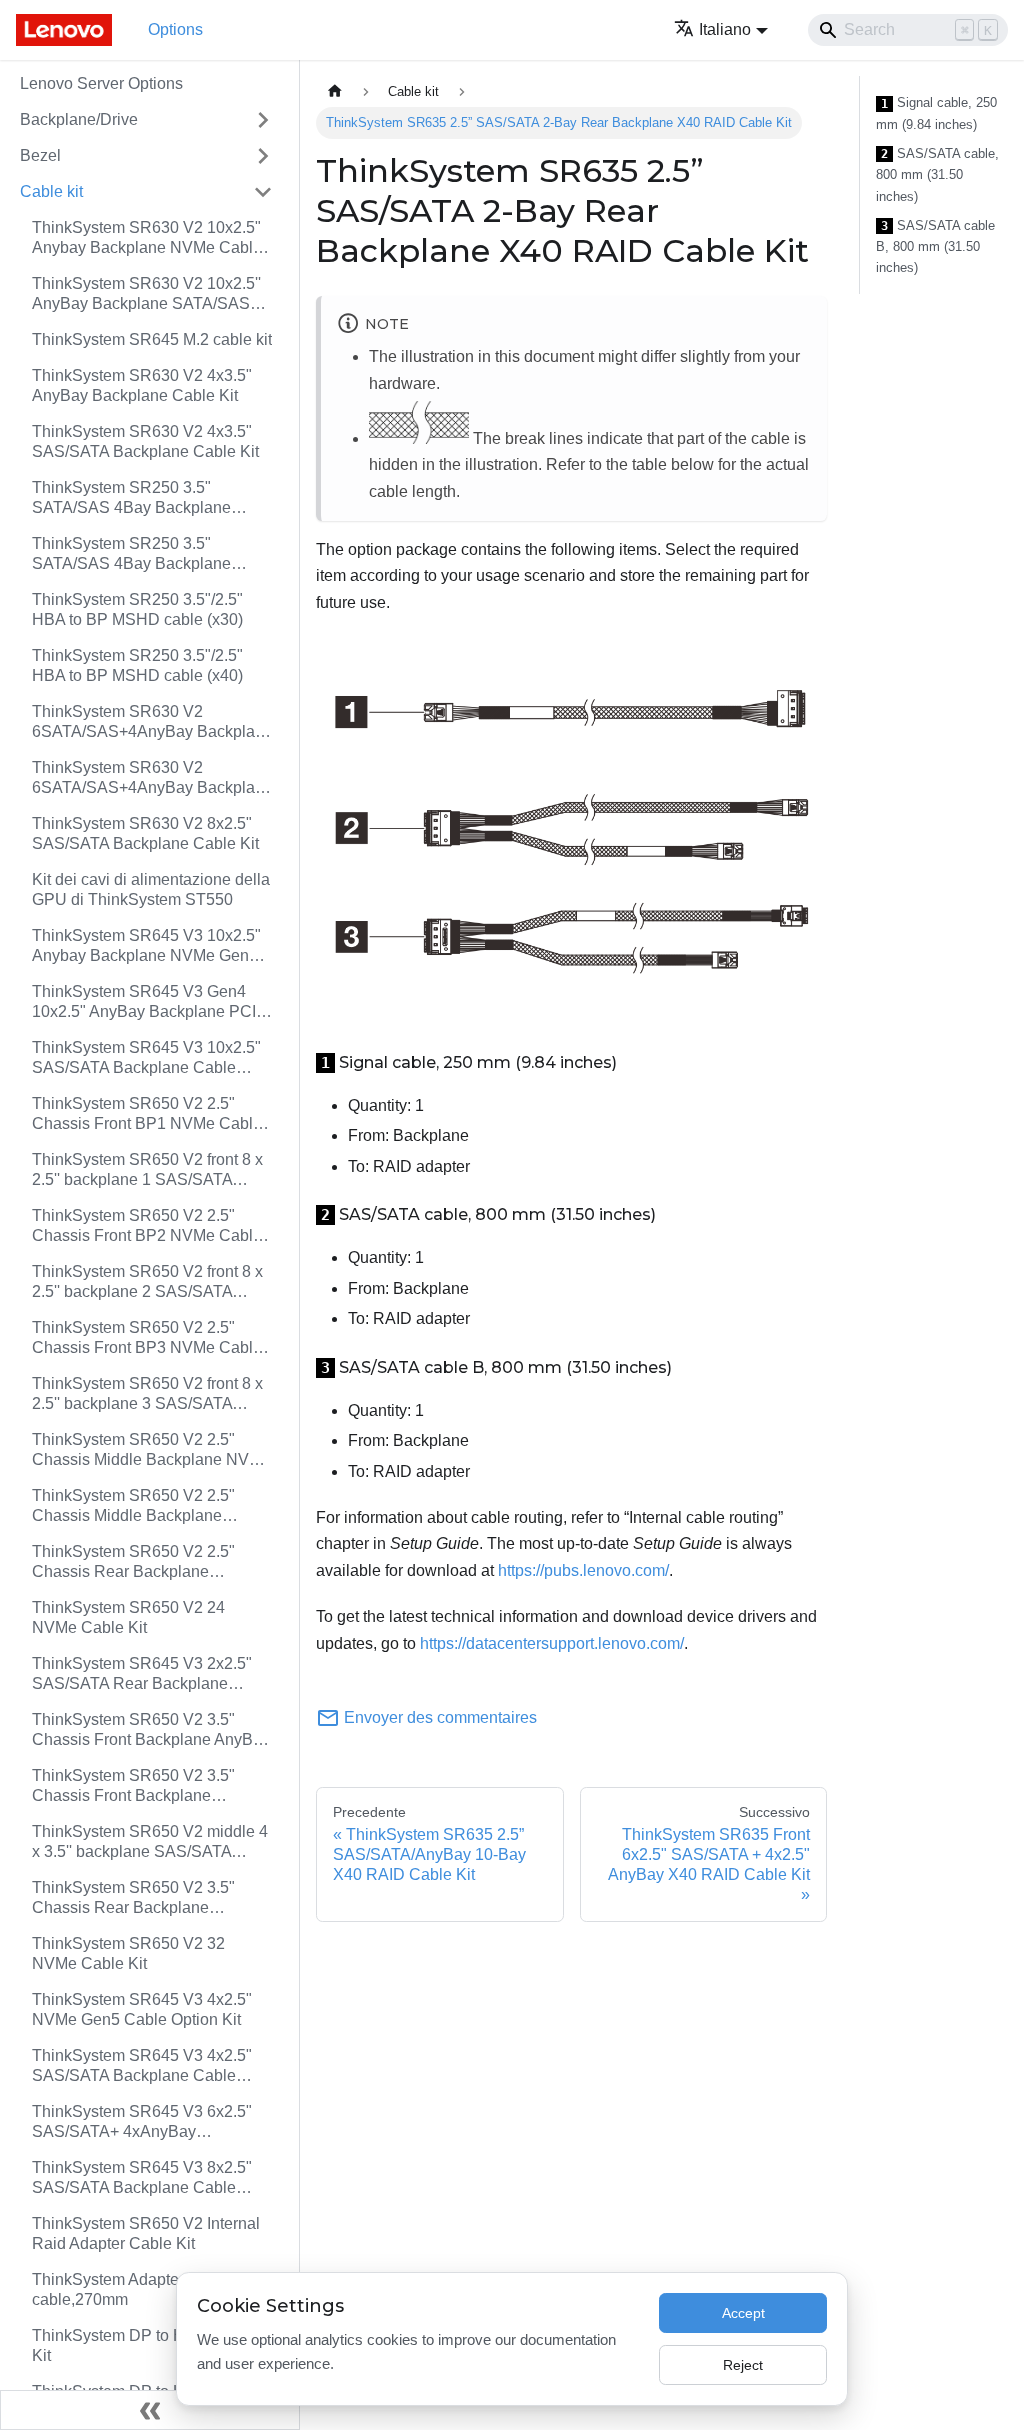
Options (175, 29)
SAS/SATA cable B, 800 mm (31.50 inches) (935, 247)
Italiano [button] (725, 29)
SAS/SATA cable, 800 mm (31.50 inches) (937, 175)
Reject (743, 2365)
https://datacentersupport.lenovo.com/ (552, 1643)
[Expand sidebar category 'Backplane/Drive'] (263, 120)
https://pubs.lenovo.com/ (583, 1570)
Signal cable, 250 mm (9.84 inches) (936, 113)
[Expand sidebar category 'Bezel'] (263, 156)
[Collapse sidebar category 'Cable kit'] (263, 192)
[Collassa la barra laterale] (150, 2410)
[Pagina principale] (335, 91)
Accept (743, 2313)
